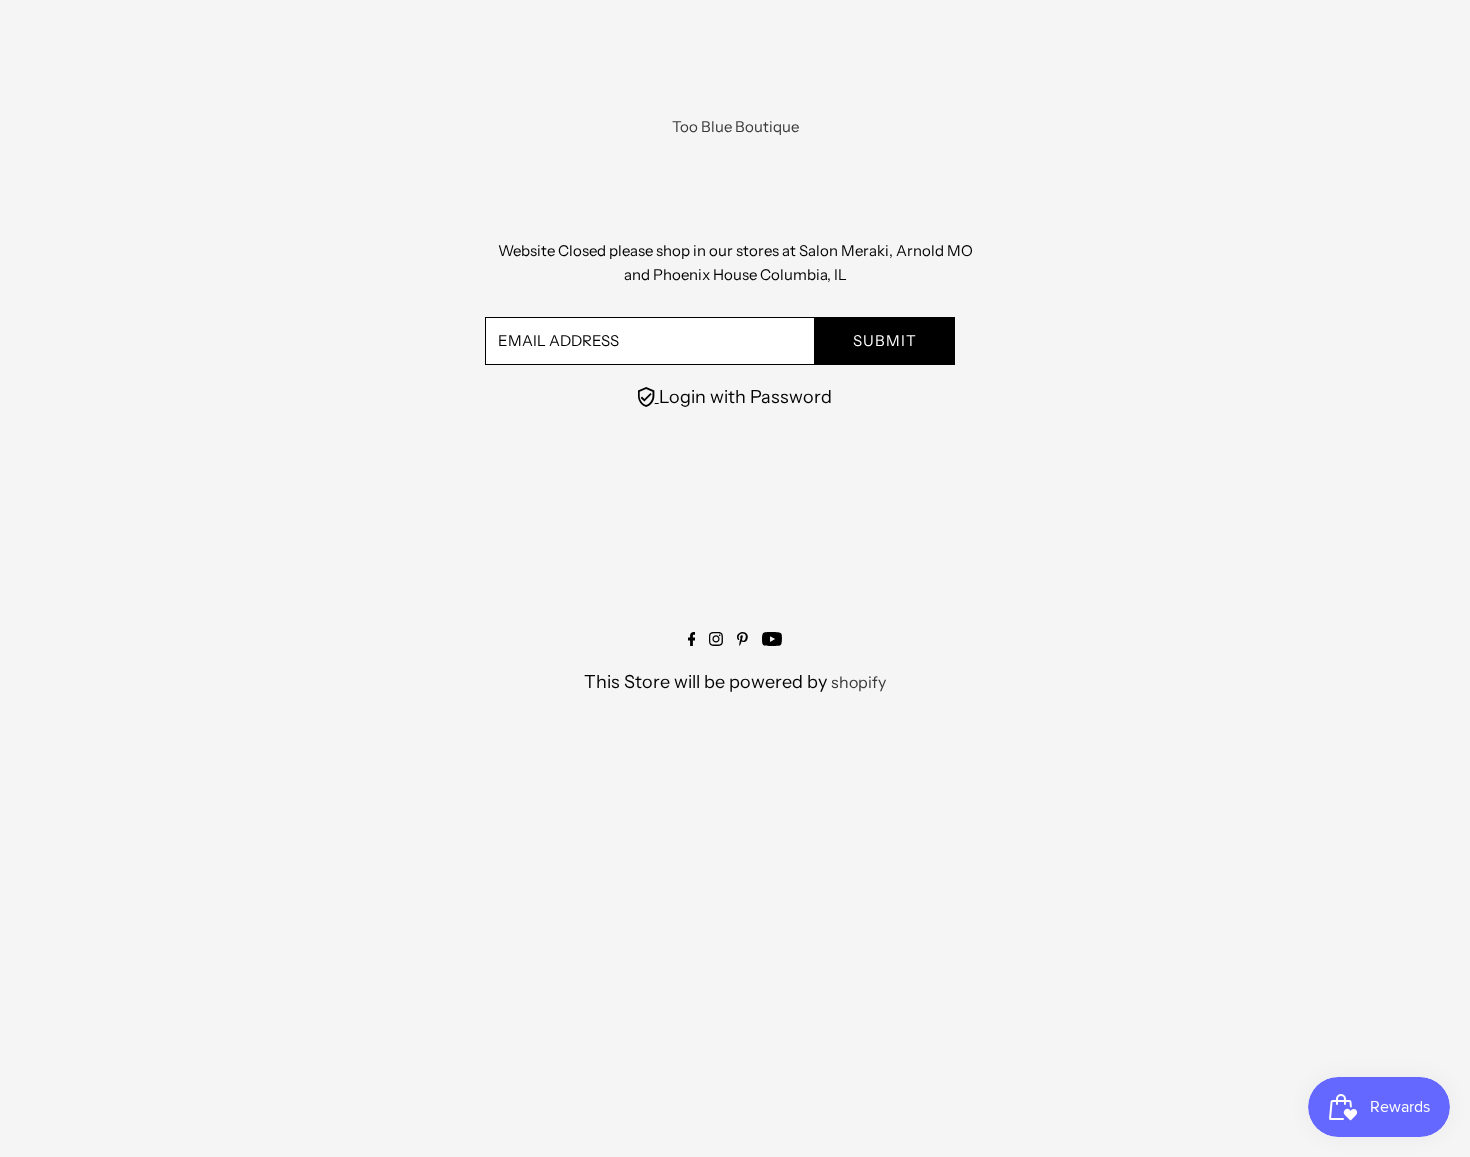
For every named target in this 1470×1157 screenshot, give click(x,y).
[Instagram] (716, 640)
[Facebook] (692, 640)
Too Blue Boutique (735, 126)
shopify (858, 682)
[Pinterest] (742, 640)
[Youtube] (772, 640)
